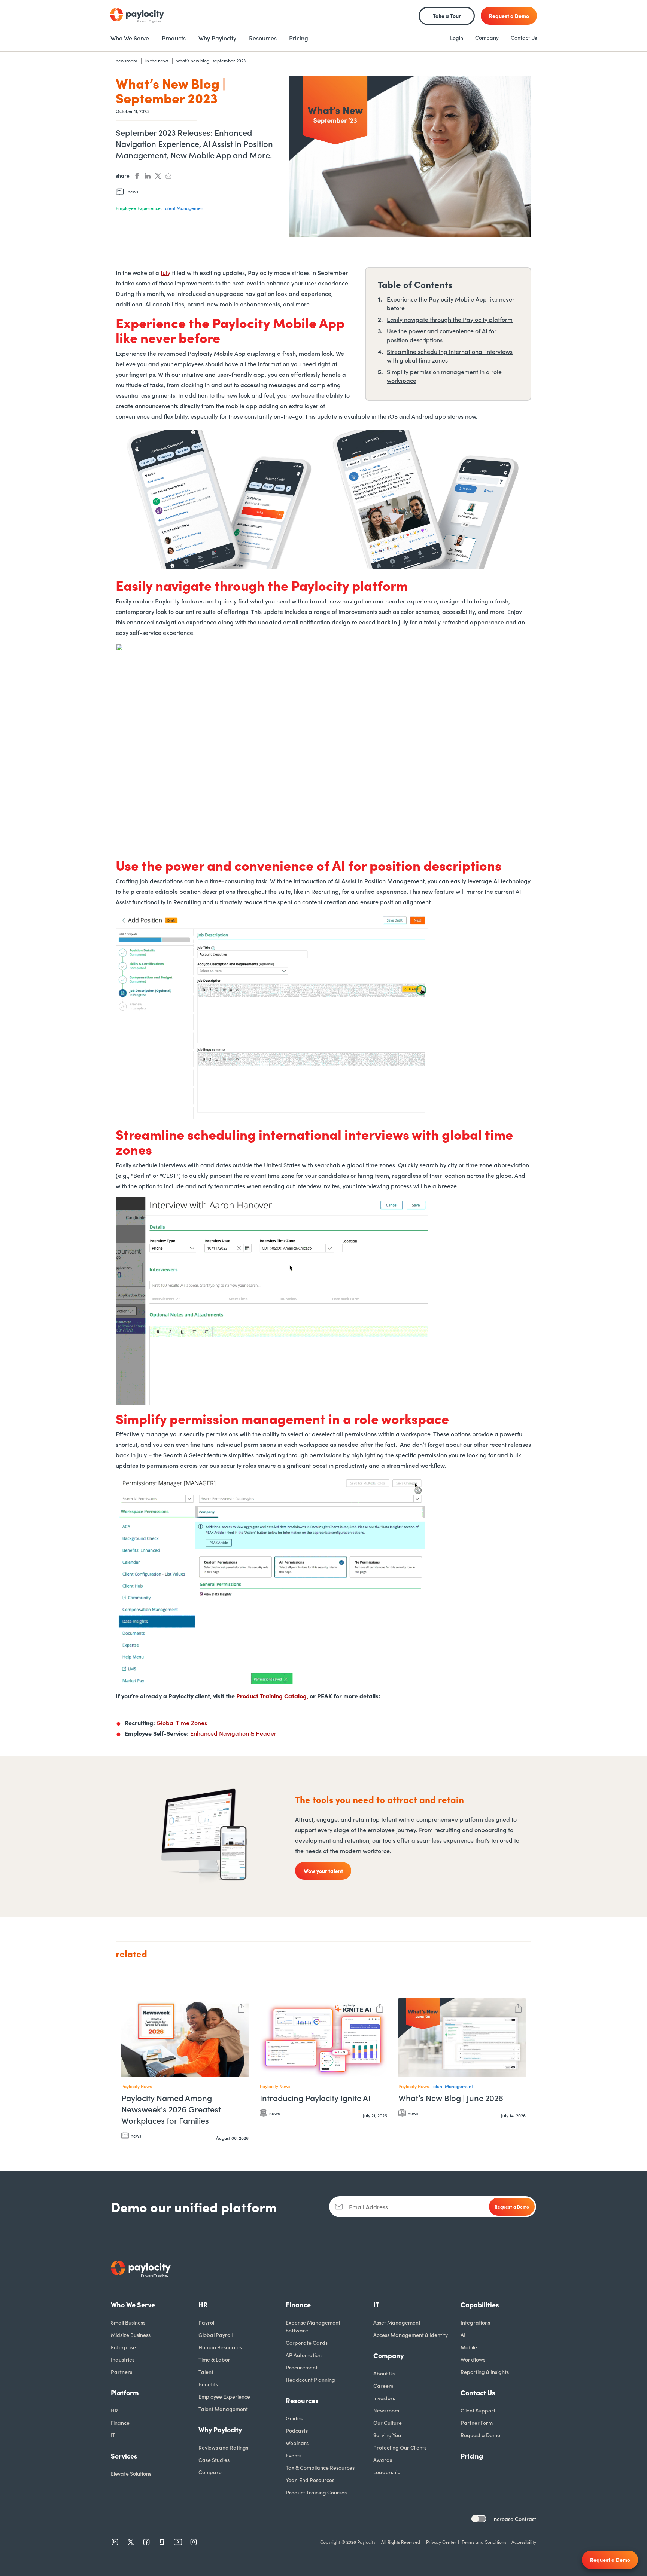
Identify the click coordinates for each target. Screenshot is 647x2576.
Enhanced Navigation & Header (233, 1733)
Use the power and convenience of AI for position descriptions (442, 335)
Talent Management (223, 2409)
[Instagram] (194, 2542)
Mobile (469, 2347)
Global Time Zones (182, 1723)
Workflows (473, 2359)
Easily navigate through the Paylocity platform (450, 319)
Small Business (128, 2322)
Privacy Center (441, 2542)
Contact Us (524, 37)
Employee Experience (224, 2396)
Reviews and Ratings (223, 2447)
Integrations (475, 2322)
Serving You (387, 2435)
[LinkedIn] (115, 2542)
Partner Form (477, 2423)
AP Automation (304, 2355)
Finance (120, 2423)
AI (463, 2335)
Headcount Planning (310, 2380)
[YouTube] (178, 2542)
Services (124, 2456)
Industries (123, 2359)
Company (487, 37)
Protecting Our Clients (400, 2447)
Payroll (207, 2322)
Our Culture (388, 2423)
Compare (210, 2472)
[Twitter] (131, 2542)
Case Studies (214, 2460)
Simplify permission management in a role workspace (444, 376)
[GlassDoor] (162, 2542)
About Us (384, 2373)
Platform (125, 2392)
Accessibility (524, 2542)
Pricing (472, 2456)
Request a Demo (480, 2435)
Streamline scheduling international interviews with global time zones (450, 356)
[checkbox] (479, 2519)
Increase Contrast (514, 2519)
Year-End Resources (310, 2480)
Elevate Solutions (131, 2473)
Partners (121, 2372)
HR (114, 2410)
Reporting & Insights (485, 2372)
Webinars (297, 2443)
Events (294, 2455)
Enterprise (123, 2347)
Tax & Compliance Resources (320, 2467)
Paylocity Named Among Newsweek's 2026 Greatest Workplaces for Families (171, 2109)
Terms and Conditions (484, 2542)
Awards (383, 2460)
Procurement (302, 2367)
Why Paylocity (220, 2430)
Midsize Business (131, 2335)
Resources (302, 2400)
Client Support (478, 2410)
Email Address (368, 2207)
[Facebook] (146, 2542)
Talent (206, 2372)
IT (113, 2435)
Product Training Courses (316, 2492)
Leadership (387, 2472)
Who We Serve (133, 2305)
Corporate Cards (307, 2343)
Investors (384, 2398)
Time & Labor (214, 2359)
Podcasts (297, 2430)
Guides (294, 2418)
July (165, 272)
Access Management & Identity (411, 2335)
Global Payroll (215, 2335)
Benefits (208, 2384)
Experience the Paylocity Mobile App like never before (451, 303)
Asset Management (397, 2322)
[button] (241, 2007)
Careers (383, 2386)
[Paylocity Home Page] (137, 16)
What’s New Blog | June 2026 (451, 2098)
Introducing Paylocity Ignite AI (315, 2098)
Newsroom (386, 2410)
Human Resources (220, 2347)
